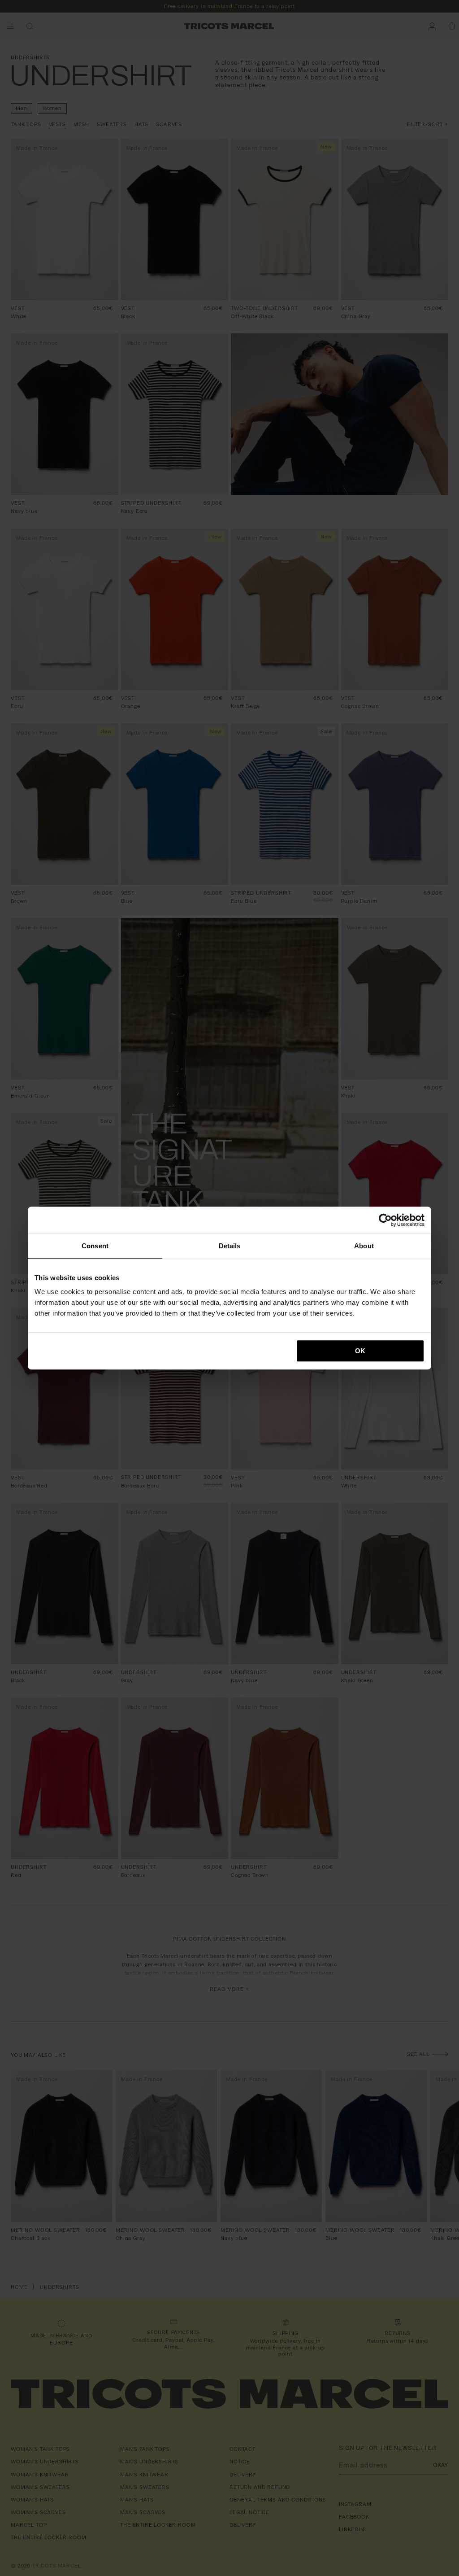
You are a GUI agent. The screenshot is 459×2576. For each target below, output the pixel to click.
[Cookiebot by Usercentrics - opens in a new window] (385, 1220)
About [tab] (364, 1246)
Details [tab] (230, 1246)
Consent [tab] (95, 1246)
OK (360, 1351)
